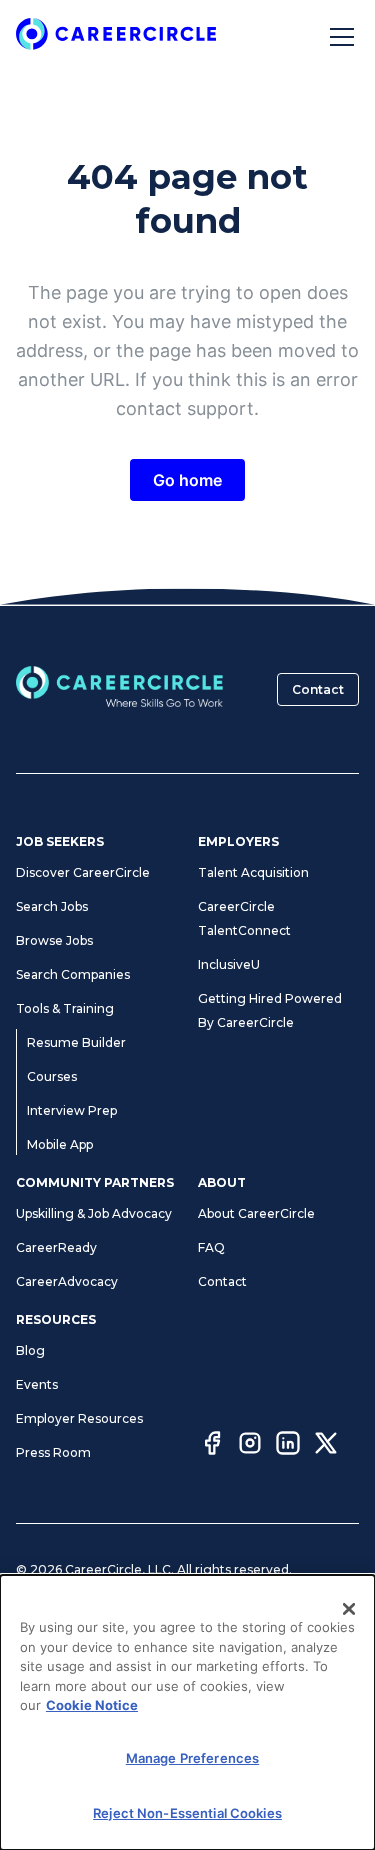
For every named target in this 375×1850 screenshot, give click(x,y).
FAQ (211, 1247)
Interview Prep (72, 1110)
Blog (30, 1350)
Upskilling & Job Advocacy (94, 1213)
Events (37, 1384)
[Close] (349, 1609)
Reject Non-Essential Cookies (187, 1813)
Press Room (53, 1452)
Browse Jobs (54, 940)
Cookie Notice (92, 1705)
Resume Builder (76, 1042)
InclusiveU (229, 964)
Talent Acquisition (253, 872)
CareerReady (56, 1247)
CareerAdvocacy (67, 1281)
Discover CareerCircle (83, 872)
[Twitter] (326, 1446)
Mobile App (60, 1144)
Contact (318, 689)
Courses (52, 1076)
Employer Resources (79, 1418)
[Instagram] (250, 1446)
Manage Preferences (192, 1758)
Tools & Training (65, 1008)
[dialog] (187, 1712)
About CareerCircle (256, 1213)
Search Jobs (52, 906)
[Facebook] (212, 1446)
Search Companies (73, 974)
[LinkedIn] (288, 1446)
